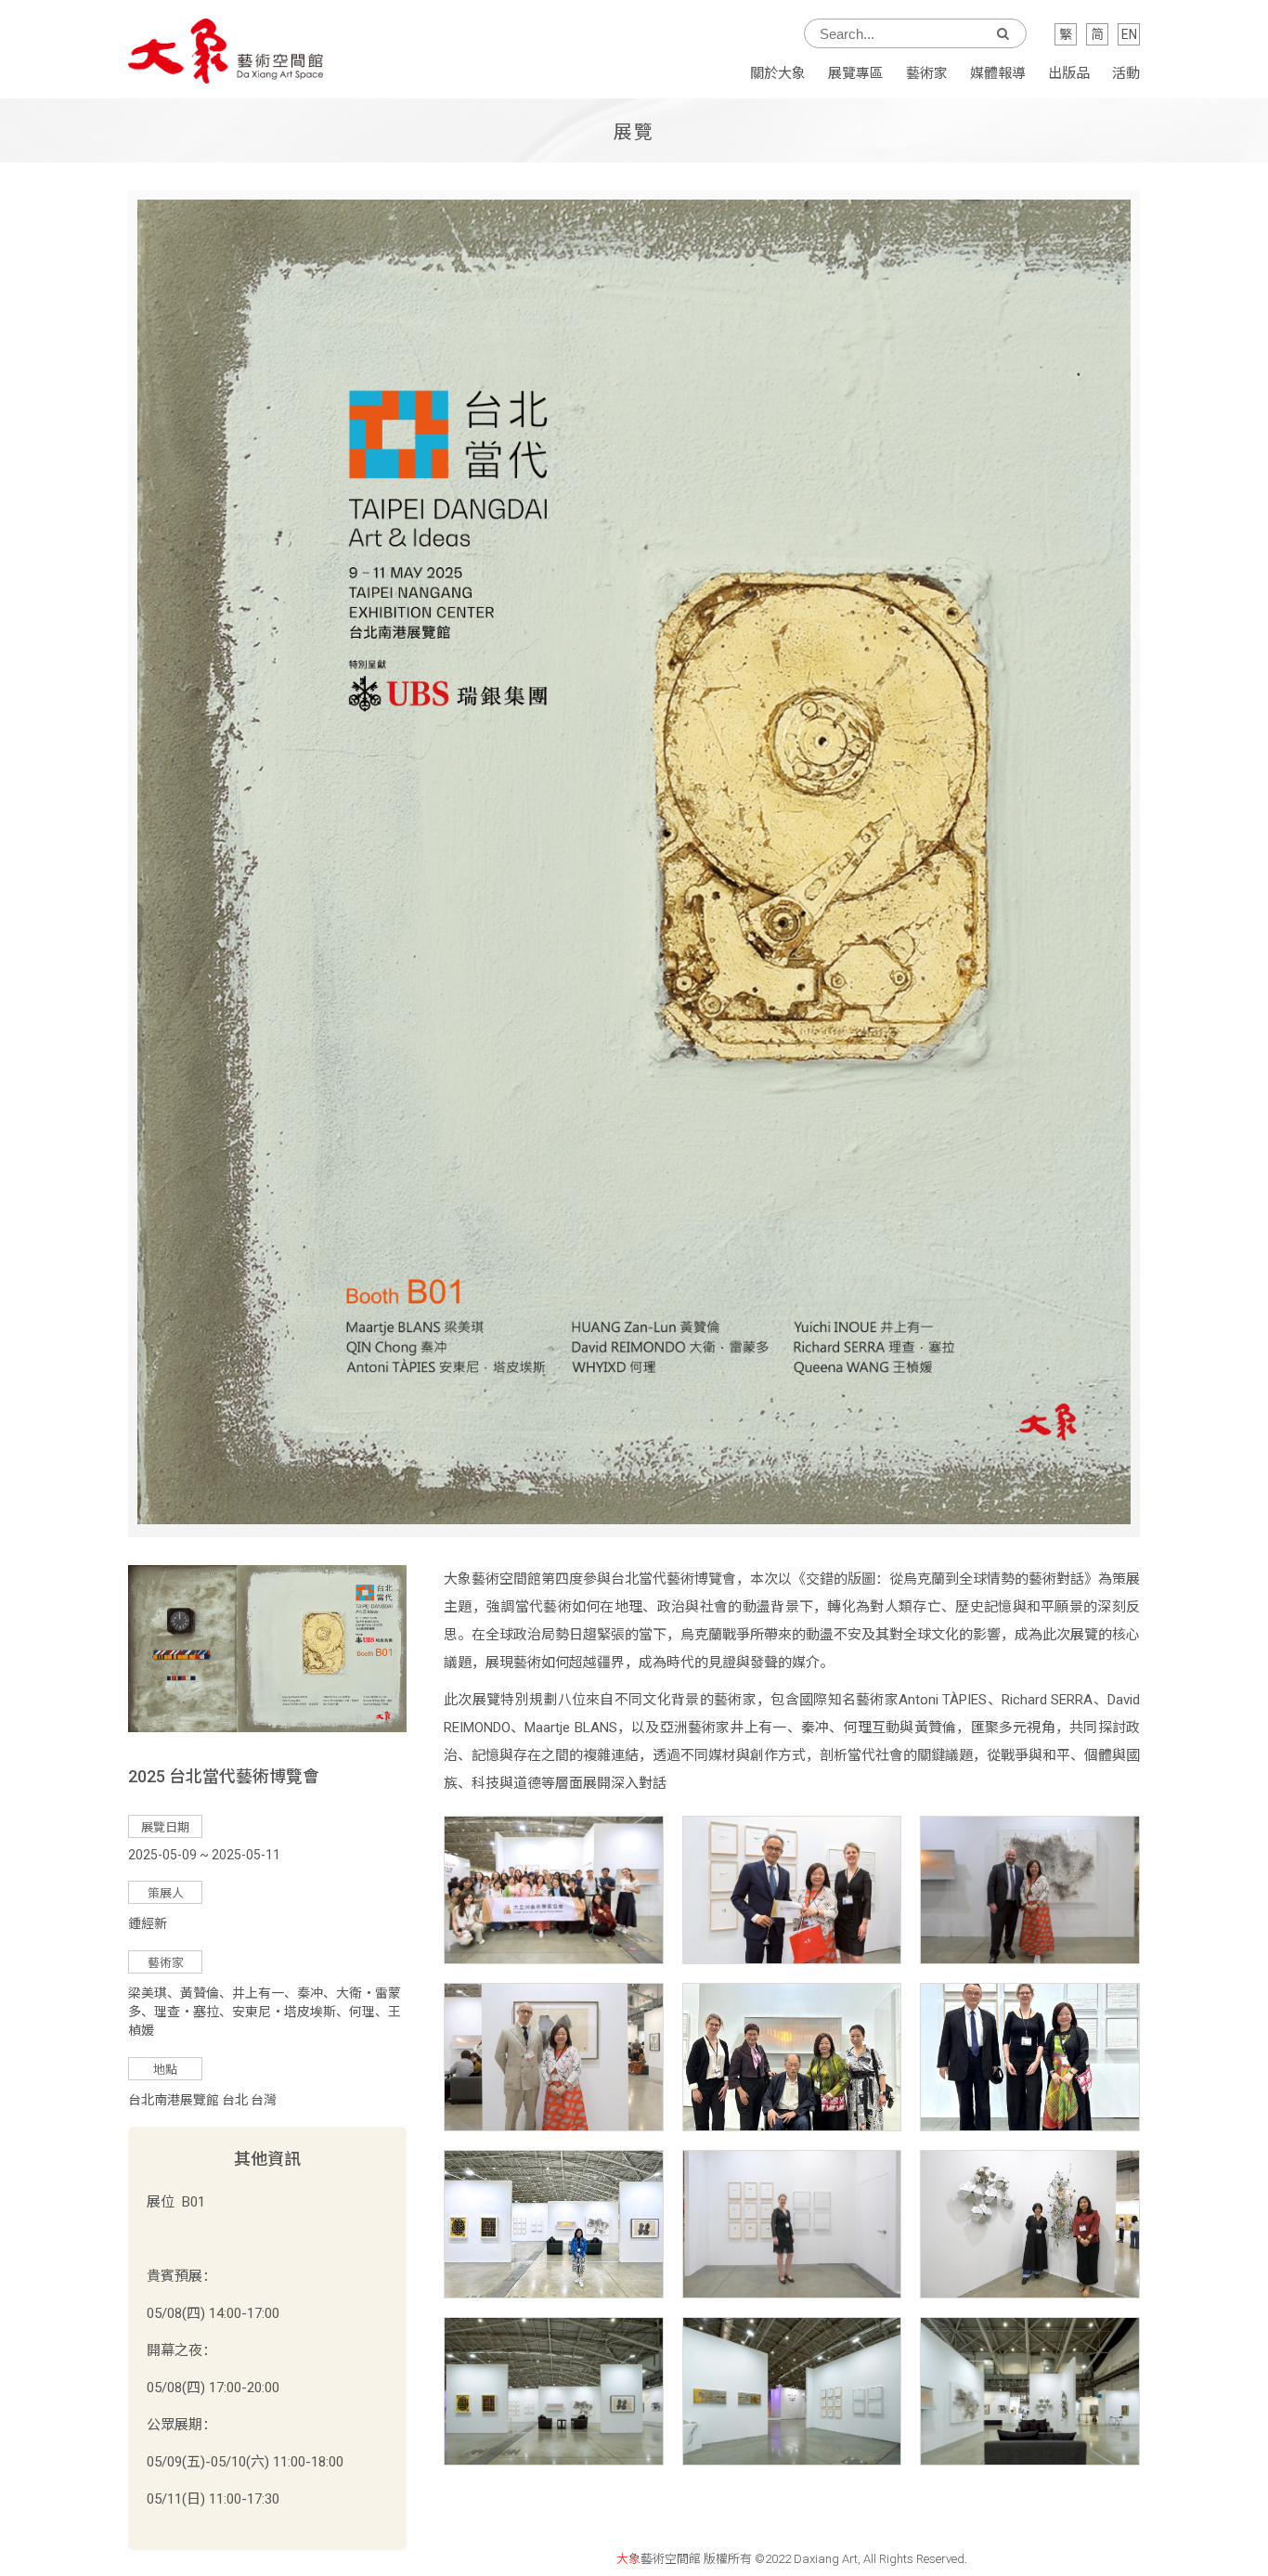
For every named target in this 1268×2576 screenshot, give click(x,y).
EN (1129, 34)
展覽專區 (856, 73)
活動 (1126, 73)
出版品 (1069, 73)
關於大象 (778, 73)
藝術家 (927, 73)
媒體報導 (998, 73)
